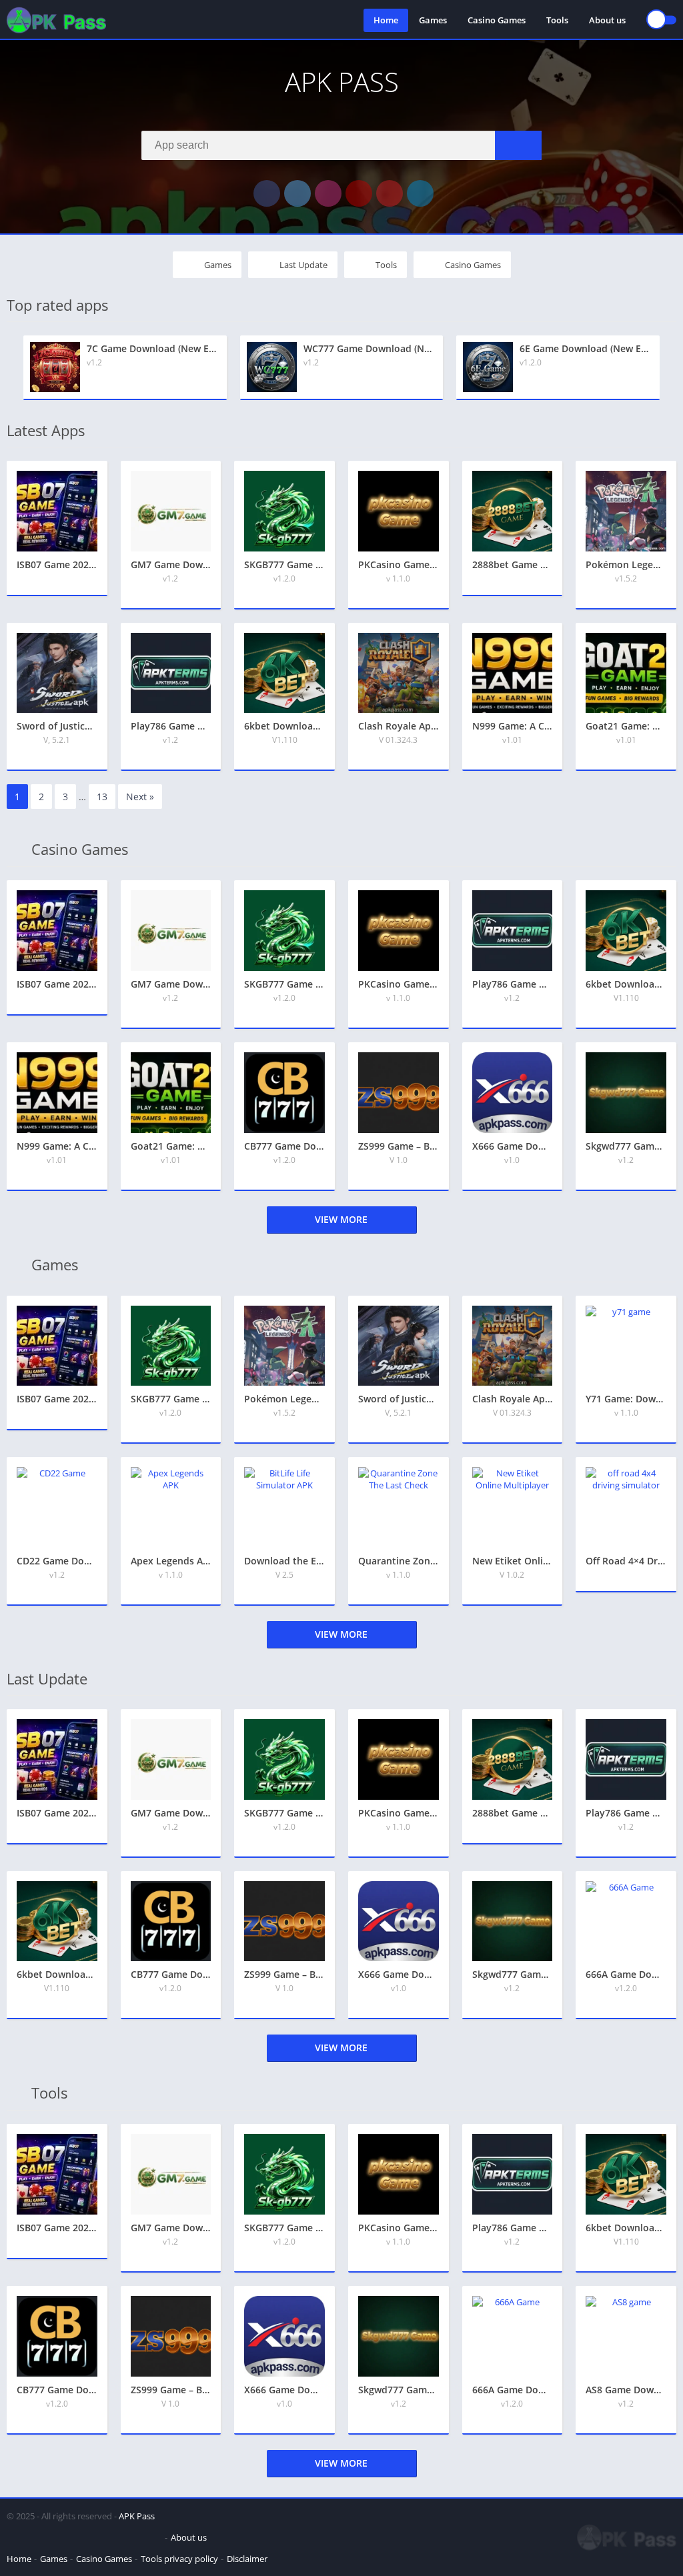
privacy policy (191, 2559)
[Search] (518, 145)
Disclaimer (247, 2559)
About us (607, 20)
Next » (140, 797)
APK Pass (137, 2516)
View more (341, 1219)
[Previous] (11, 368)
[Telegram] (420, 193)
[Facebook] (267, 193)
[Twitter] (297, 193)
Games (433, 20)
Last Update (303, 265)
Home (386, 20)
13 (102, 797)
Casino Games (497, 20)
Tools (557, 20)
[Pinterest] (390, 193)
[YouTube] (359, 193)
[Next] (672, 368)
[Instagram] (328, 193)
